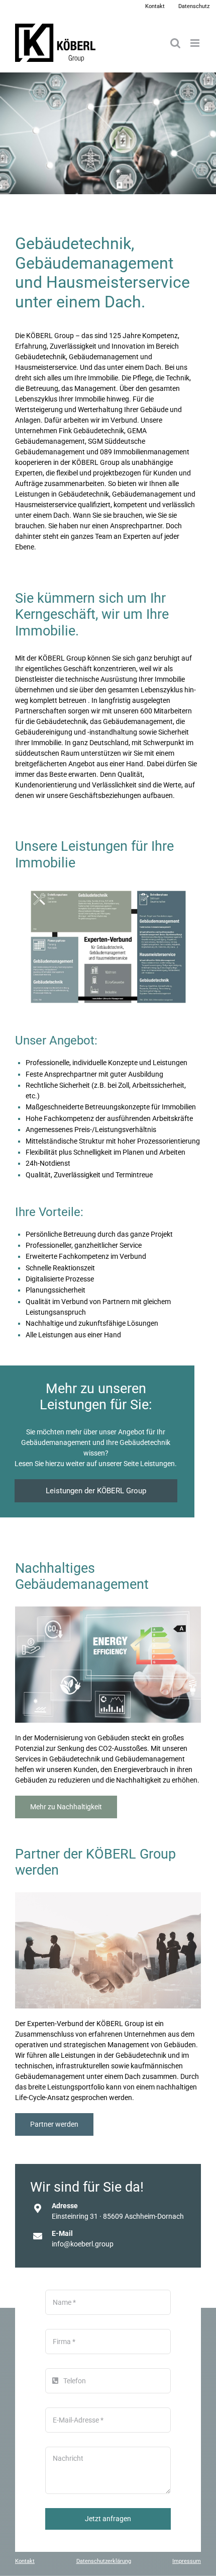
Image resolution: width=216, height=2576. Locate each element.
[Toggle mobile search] (175, 43)
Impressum (187, 2561)
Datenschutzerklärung (104, 2561)
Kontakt (25, 2561)
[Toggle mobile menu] (196, 43)
